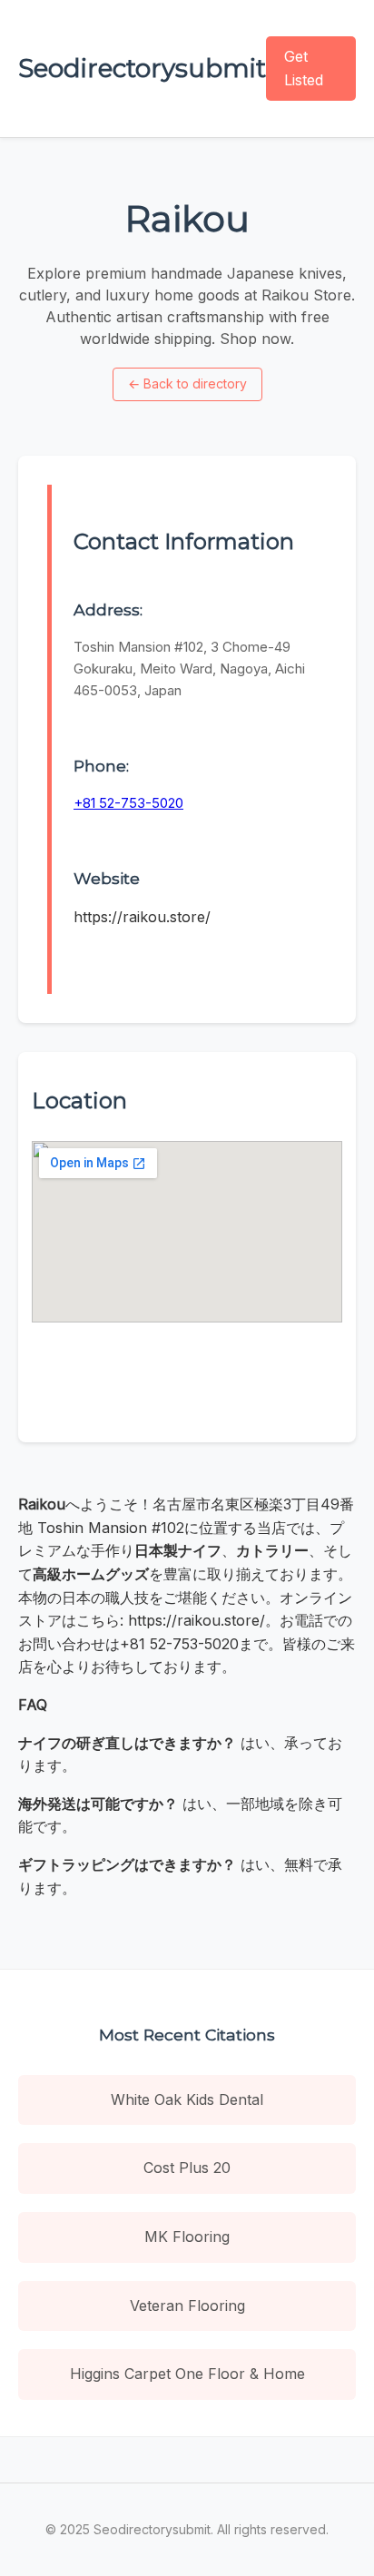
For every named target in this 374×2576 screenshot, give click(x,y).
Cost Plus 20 (187, 2168)
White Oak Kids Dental (187, 2099)
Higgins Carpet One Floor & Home (187, 2374)
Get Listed (304, 68)
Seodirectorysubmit (142, 68)
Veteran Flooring (187, 2306)
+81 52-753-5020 (128, 803)
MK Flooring (187, 2237)
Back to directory (187, 383)
